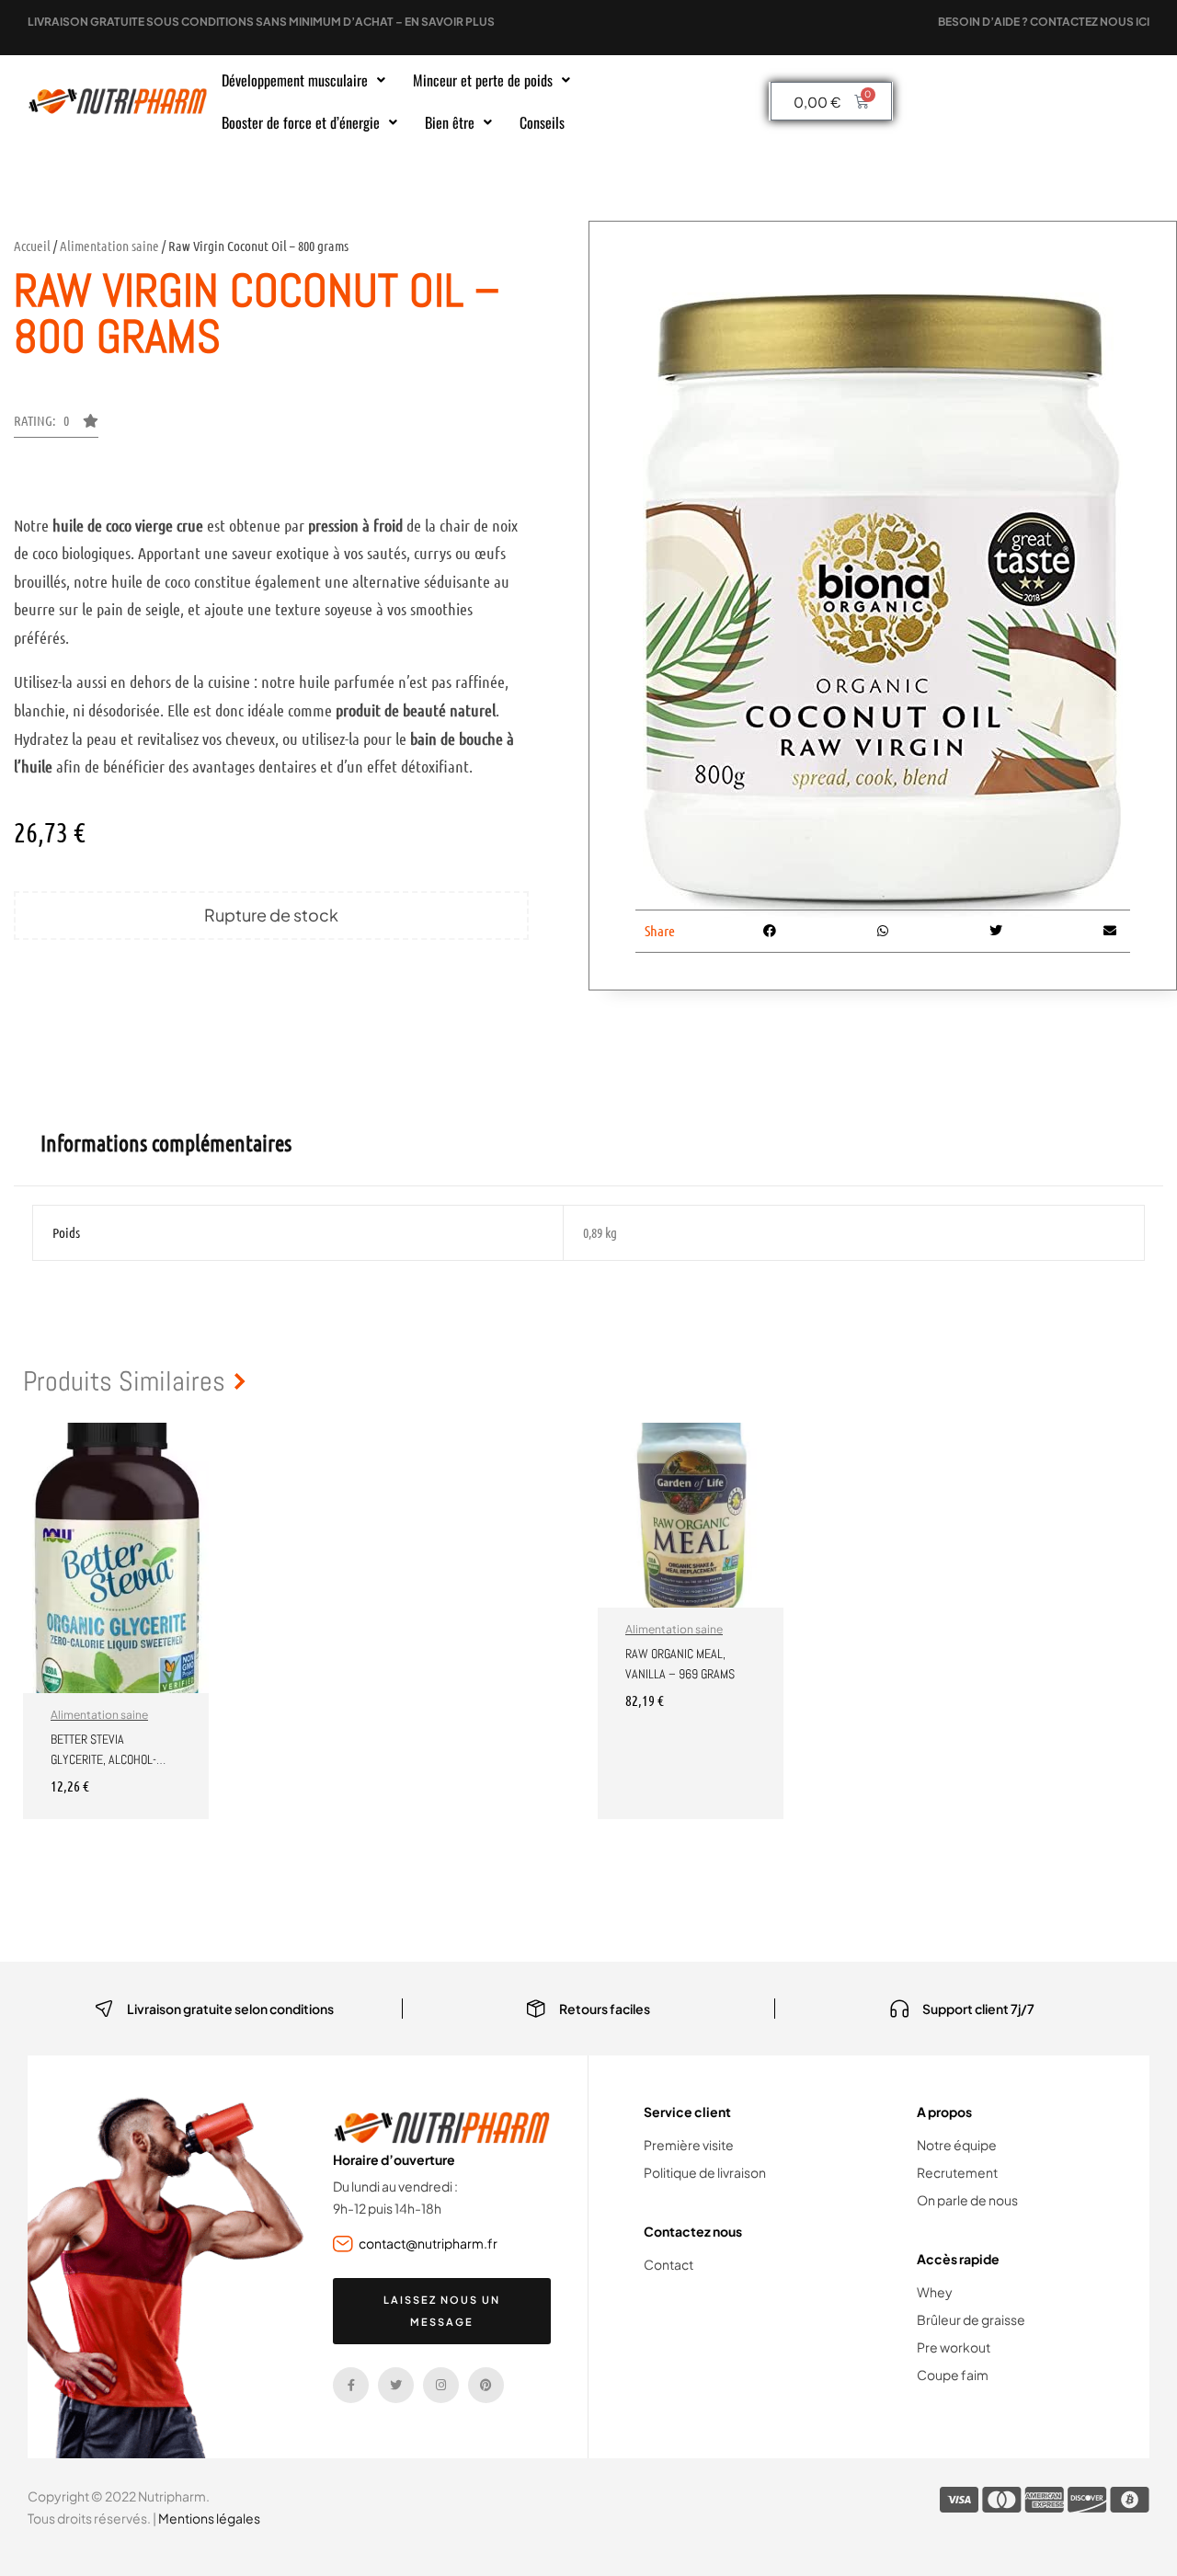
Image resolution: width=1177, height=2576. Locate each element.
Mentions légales (209, 2518)
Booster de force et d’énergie (301, 122)
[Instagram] (441, 2385)
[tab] (166, 1143)
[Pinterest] (486, 2385)
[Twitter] (396, 2385)
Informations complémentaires (166, 1143)
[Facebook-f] (351, 2385)
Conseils (542, 122)
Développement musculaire (295, 80)
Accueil (32, 246)
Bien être (450, 122)
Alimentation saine (109, 246)
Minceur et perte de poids (483, 80)
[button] (303, 80)
